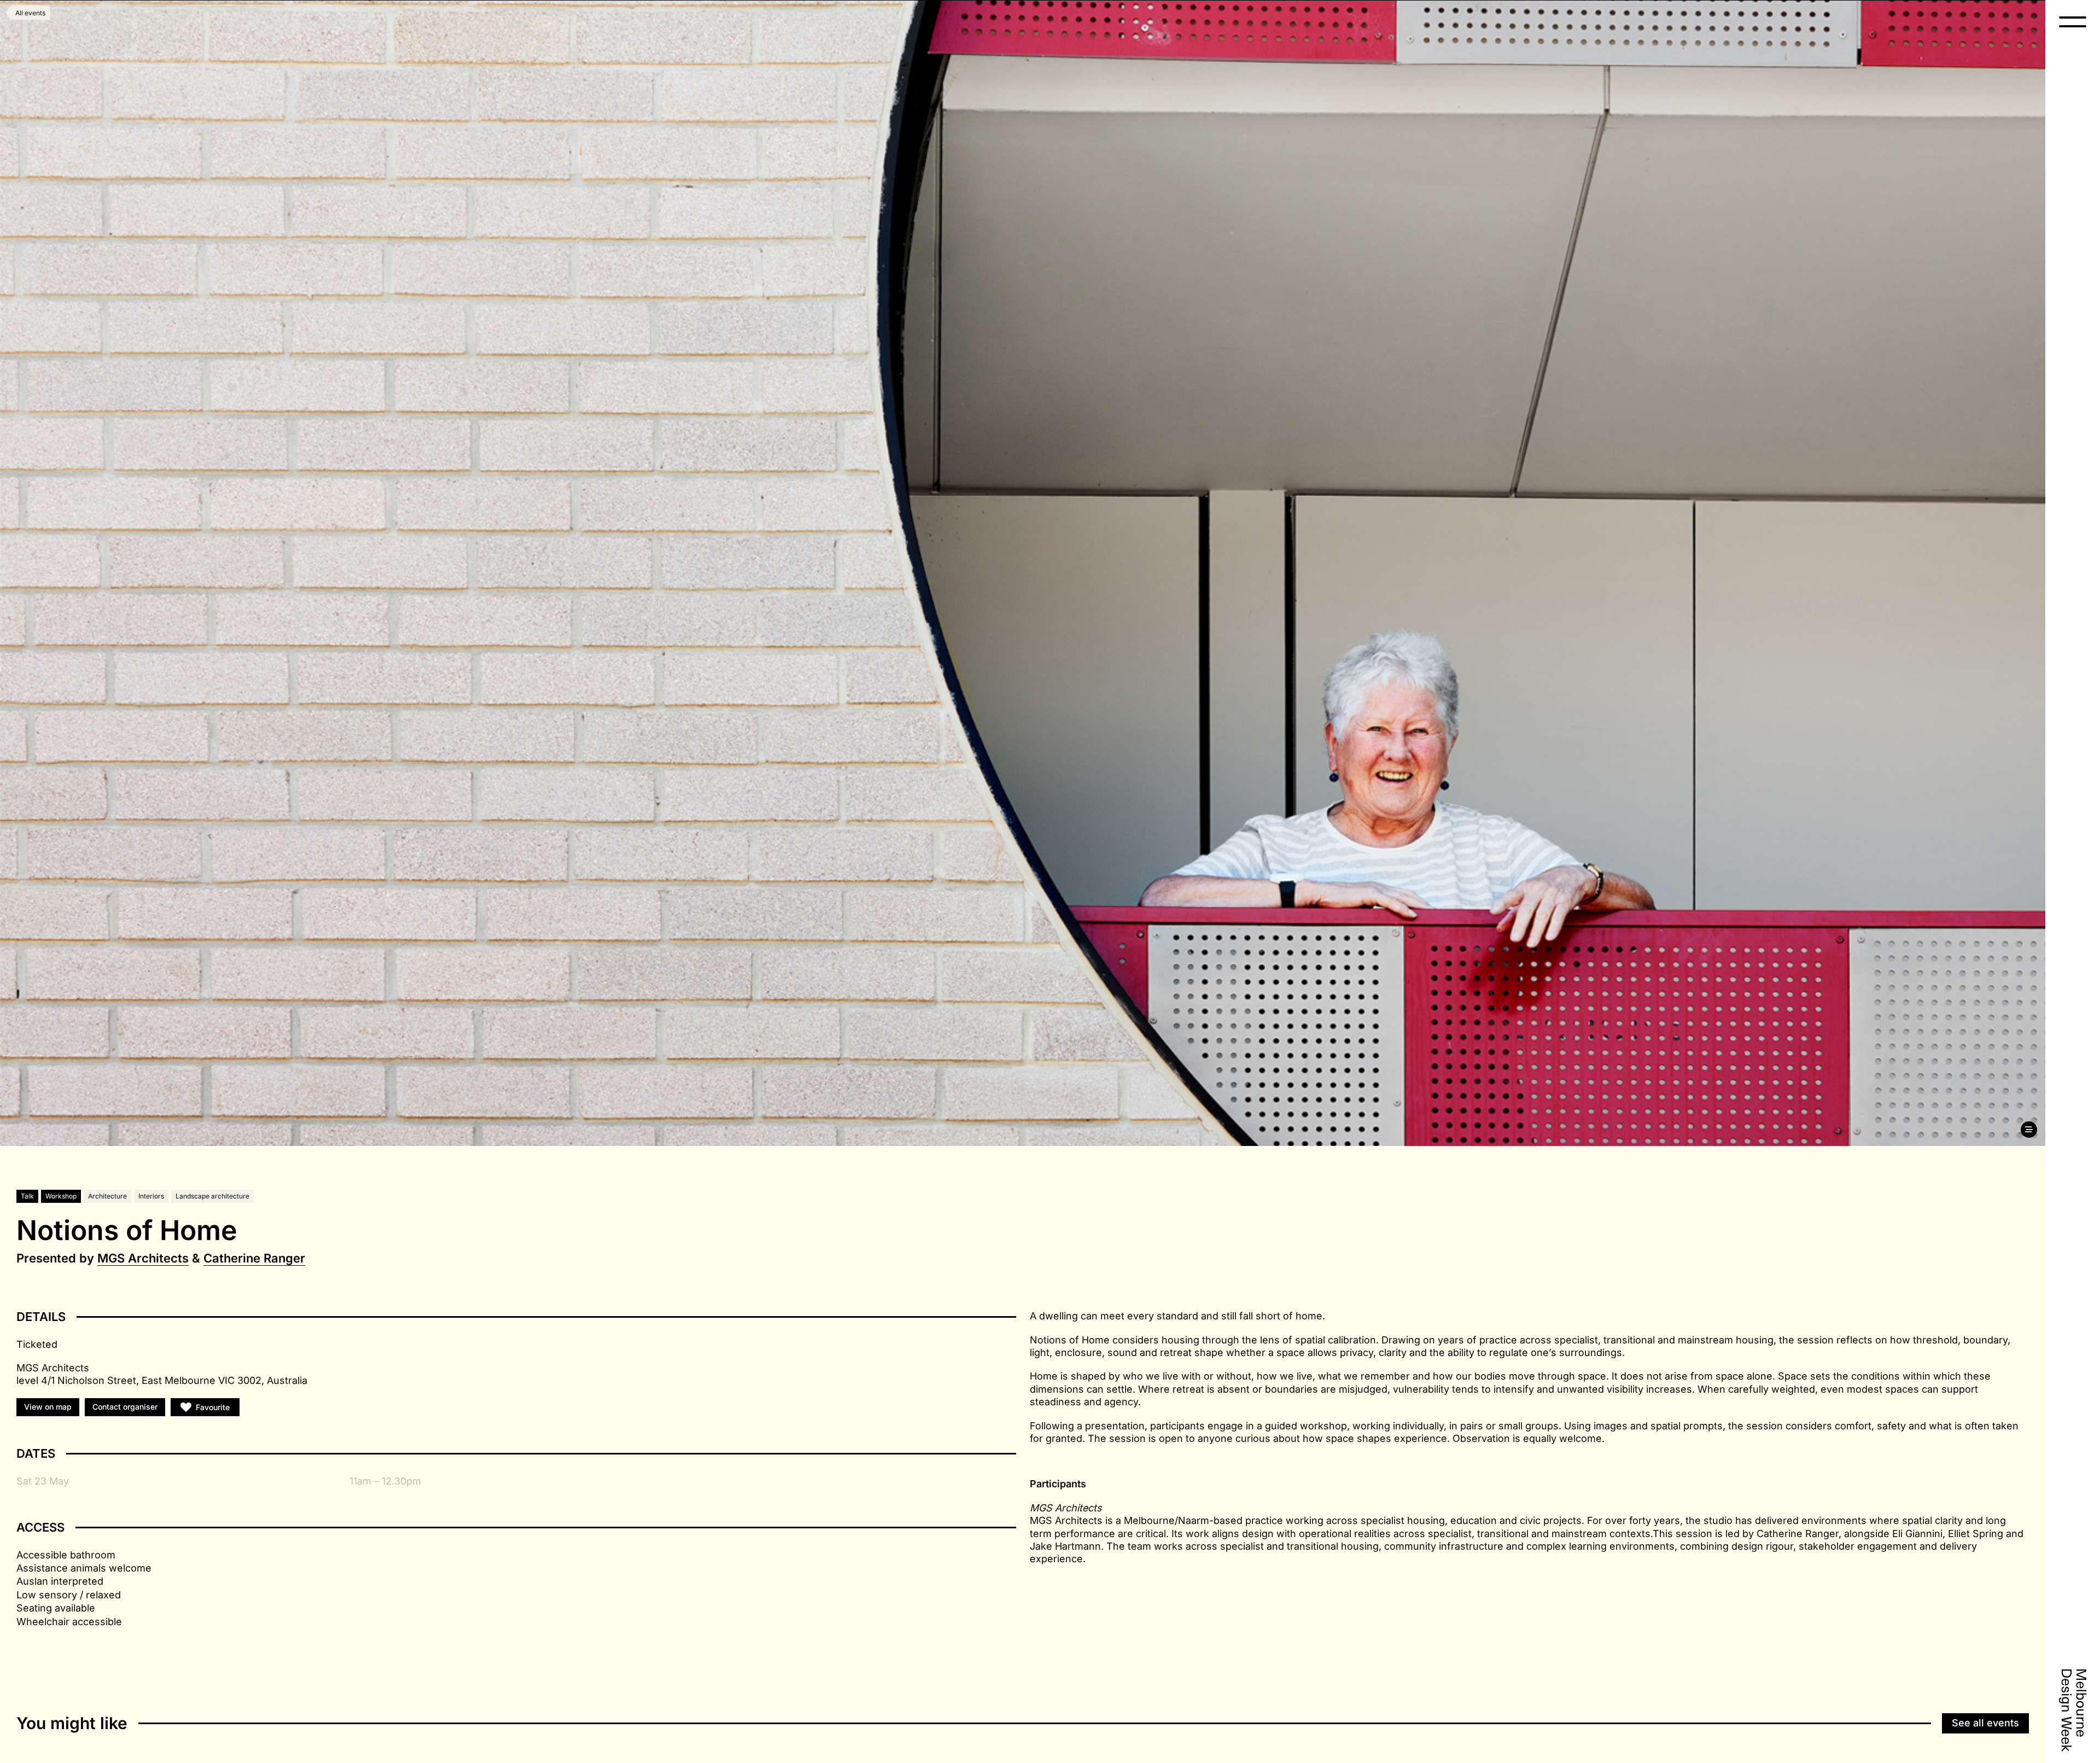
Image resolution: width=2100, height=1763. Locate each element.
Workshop (61, 1196)
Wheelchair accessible (69, 1622)
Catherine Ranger (254, 1258)
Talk (27, 1196)
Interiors (151, 1196)
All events (30, 13)
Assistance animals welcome (84, 1568)
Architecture (107, 1196)
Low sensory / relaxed (69, 1595)
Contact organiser (125, 1407)
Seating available (56, 1608)
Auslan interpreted (60, 1581)
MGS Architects (143, 1258)
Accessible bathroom (66, 1555)
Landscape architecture (212, 1196)
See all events (1985, 1723)
